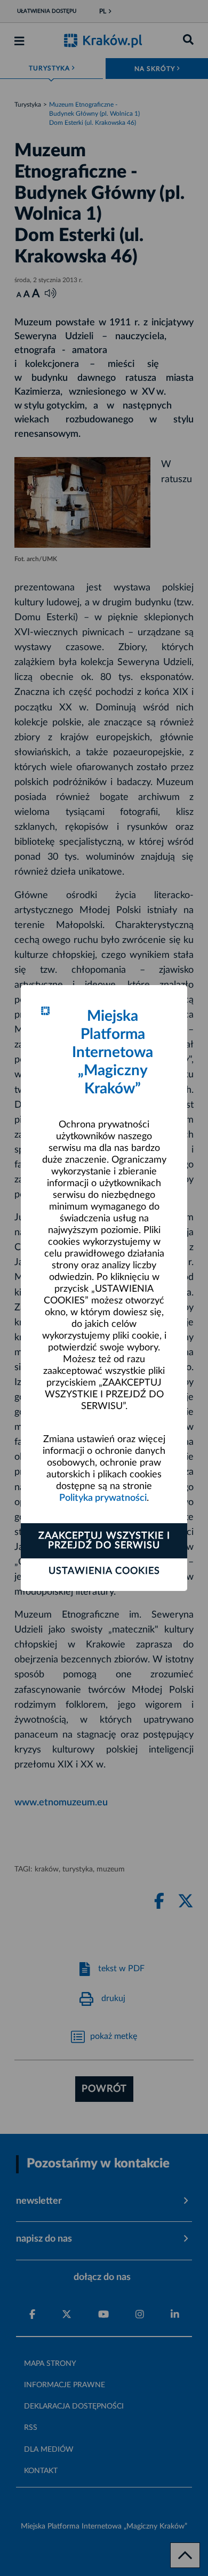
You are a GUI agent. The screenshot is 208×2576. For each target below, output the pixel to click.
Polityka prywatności (103, 1498)
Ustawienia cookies (104, 1571)
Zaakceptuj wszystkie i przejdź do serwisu (104, 1541)
